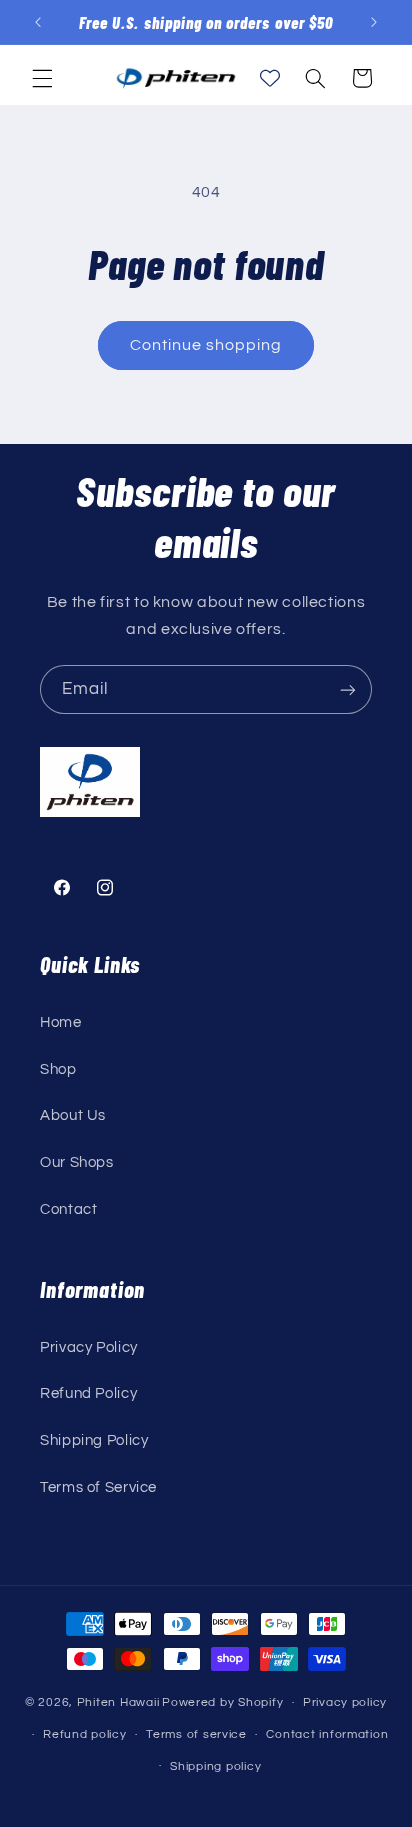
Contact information (327, 1734)
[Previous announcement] (38, 22)
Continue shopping (206, 345)
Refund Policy (88, 1393)
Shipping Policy (94, 1440)
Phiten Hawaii (118, 1702)
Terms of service (196, 1734)
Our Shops (77, 1162)
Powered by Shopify (222, 1702)
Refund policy (85, 1734)
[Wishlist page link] (270, 78)
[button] (42, 78)
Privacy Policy (89, 1347)
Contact (68, 1209)
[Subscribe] (348, 689)
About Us (73, 1115)
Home (61, 1022)
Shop (58, 1069)
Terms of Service (98, 1487)
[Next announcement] (374, 22)
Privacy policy (345, 1702)
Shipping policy (215, 1766)
